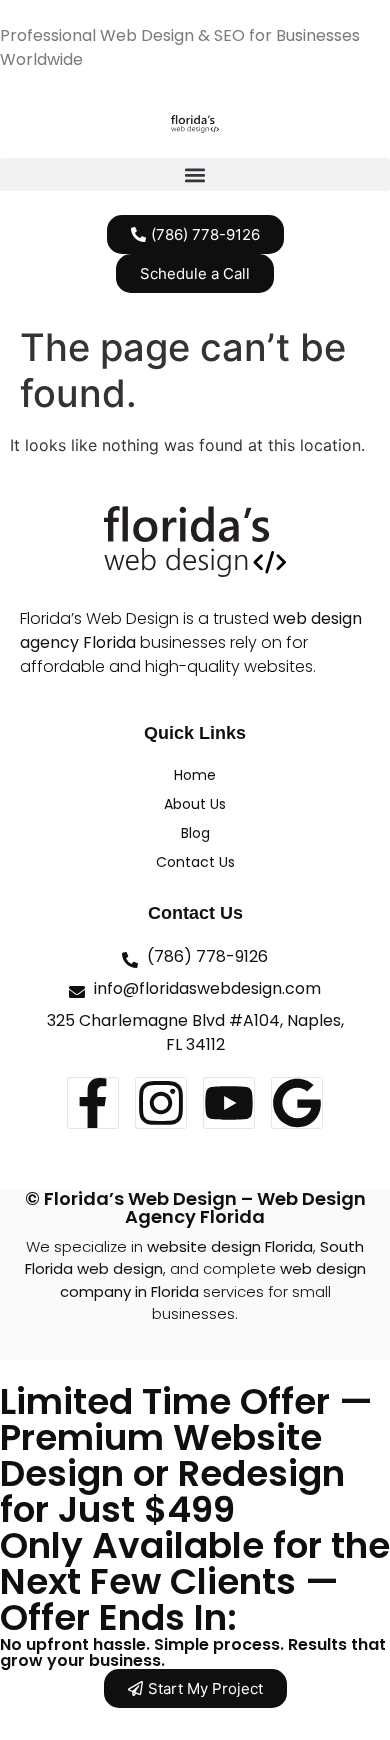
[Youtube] (229, 1103)
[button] (195, 174)
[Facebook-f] (93, 1103)
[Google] (297, 1103)
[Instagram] (161, 1103)
